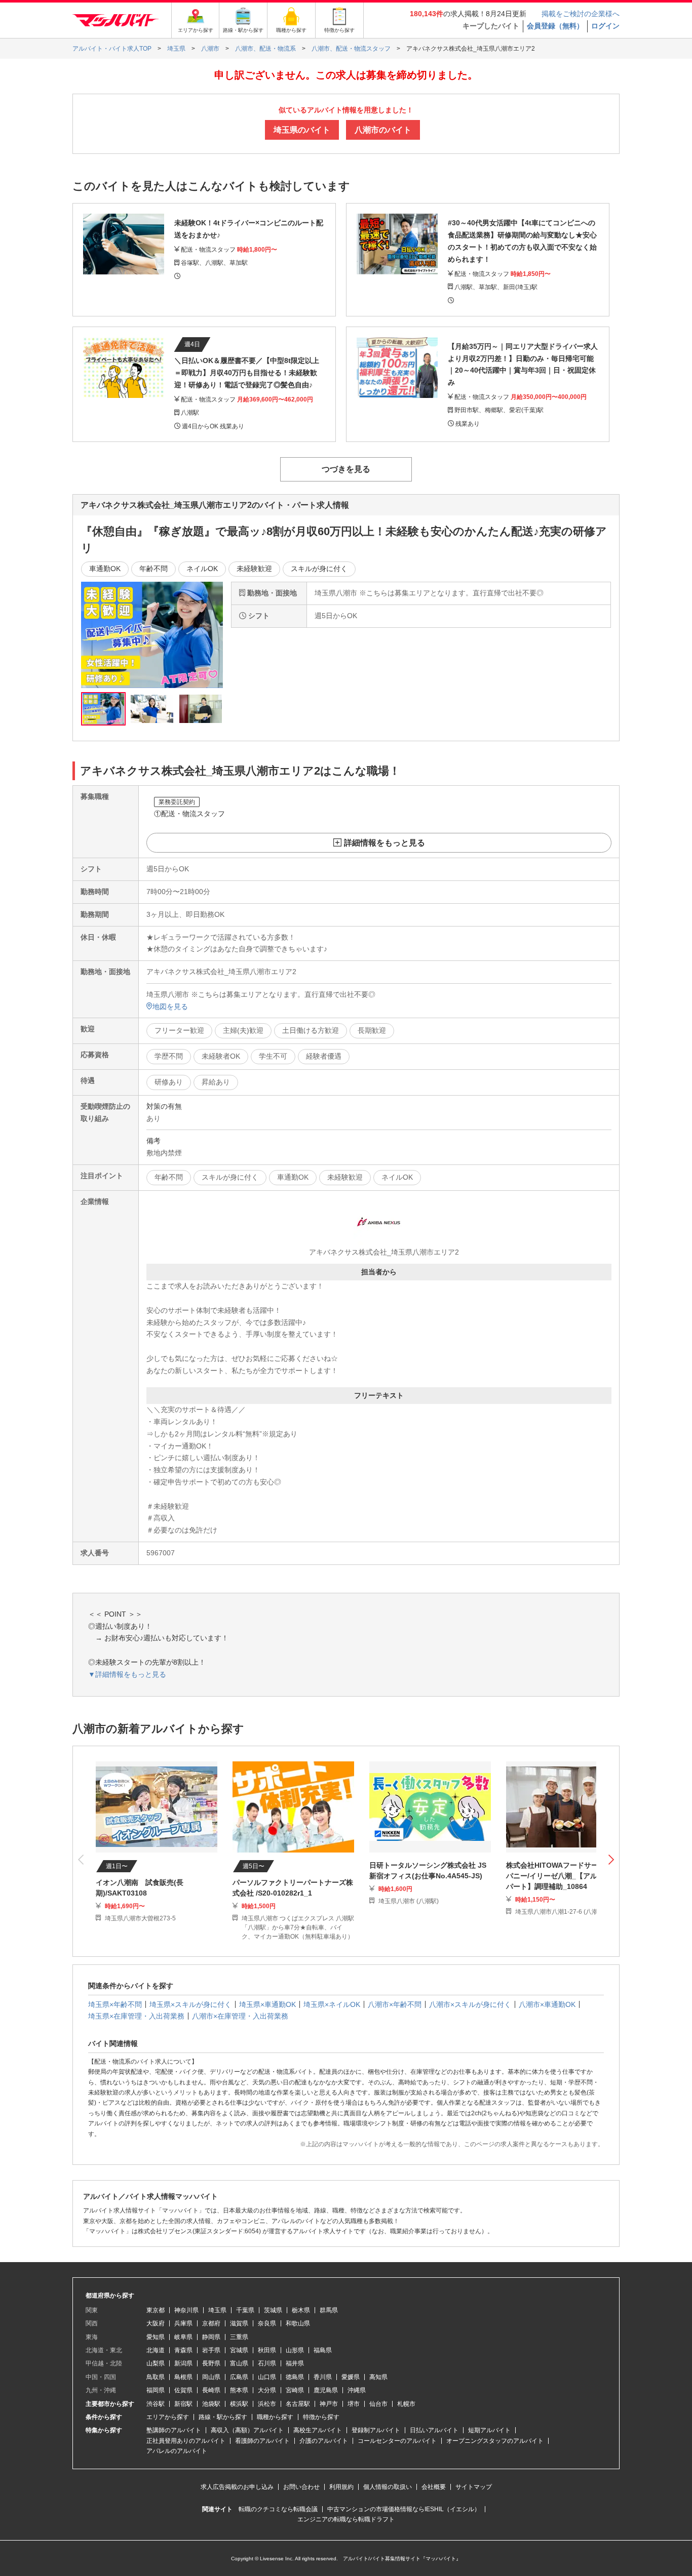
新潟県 (183, 2363)
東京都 (156, 2310)
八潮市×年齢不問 (395, 2004)
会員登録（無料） (555, 26)
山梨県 (156, 2363)
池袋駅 (211, 2404)
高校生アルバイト (318, 2430)
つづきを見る (346, 469)
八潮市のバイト (383, 130)
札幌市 (406, 2404)
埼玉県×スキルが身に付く (190, 2004)
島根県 (183, 2377)
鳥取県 (156, 2377)
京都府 (211, 2323)
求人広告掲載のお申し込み (237, 2487)
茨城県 (273, 2310)
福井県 (295, 2363)
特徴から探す (321, 2417)
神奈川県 (186, 2310)
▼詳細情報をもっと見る (127, 1674)
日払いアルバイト (434, 2430)
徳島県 (295, 2377)
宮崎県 (295, 2390)
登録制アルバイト (376, 2430)
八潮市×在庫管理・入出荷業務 (240, 2016)
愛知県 (156, 2337)
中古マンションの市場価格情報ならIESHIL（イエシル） (404, 2509)
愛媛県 (351, 2377)
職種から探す (275, 2417)
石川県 (267, 2363)
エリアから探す (168, 2417)
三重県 (239, 2337)
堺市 (354, 2404)
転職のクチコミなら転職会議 (278, 2509)
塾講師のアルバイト (174, 2430)
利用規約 (341, 2487)
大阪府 (156, 2323)
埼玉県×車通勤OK (267, 2004)
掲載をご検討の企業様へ (581, 14)
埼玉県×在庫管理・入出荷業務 (136, 2016)
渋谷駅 (156, 2404)
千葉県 (245, 2310)
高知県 (378, 2377)
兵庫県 (183, 2323)
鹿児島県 (326, 2390)
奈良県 (267, 2323)
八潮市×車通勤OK (547, 2004)
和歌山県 (298, 2323)
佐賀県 (183, 2390)
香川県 (323, 2377)
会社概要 (434, 2487)
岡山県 (211, 2377)
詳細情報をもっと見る (385, 843)
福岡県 (156, 2390)
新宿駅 (183, 2404)
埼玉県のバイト (302, 130)
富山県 (239, 2363)
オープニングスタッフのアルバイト (495, 2441)
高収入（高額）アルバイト (247, 2430)
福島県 (323, 2350)
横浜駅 (239, 2404)
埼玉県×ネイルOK (332, 2004)
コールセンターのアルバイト (397, 2441)
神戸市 (329, 2404)
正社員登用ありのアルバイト (186, 2441)
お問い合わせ (301, 2487)
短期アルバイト (489, 2430)
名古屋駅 (298, 2404)
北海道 (156, 2350)
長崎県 (211, 2390)
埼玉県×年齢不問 (115, 2004)
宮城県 (239, 2350)
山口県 (267, 2377)
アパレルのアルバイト (177, 2451)
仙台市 (378, 2404)
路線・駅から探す (223, 2417)
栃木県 (301, 2310)
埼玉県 (217, 2310)
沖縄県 (357, 2390)
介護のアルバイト (324, 2441)
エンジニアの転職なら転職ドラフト (346, 2519)
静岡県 (211, 2337)
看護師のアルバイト (262, 2441)
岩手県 (211, 2350)
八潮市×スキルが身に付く (470, 2004)
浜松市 (267, 2404)
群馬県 (329, 2310)
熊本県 (239, 2390)
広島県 (239, 2377)
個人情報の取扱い (388, 2487)
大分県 (267, 2390)
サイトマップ (474, 2487)
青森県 (183, 2350)
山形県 (295, 2350)
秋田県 (267, 2350)
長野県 (211, 2363)
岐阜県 (183, 2337)
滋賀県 (239, 2323)
